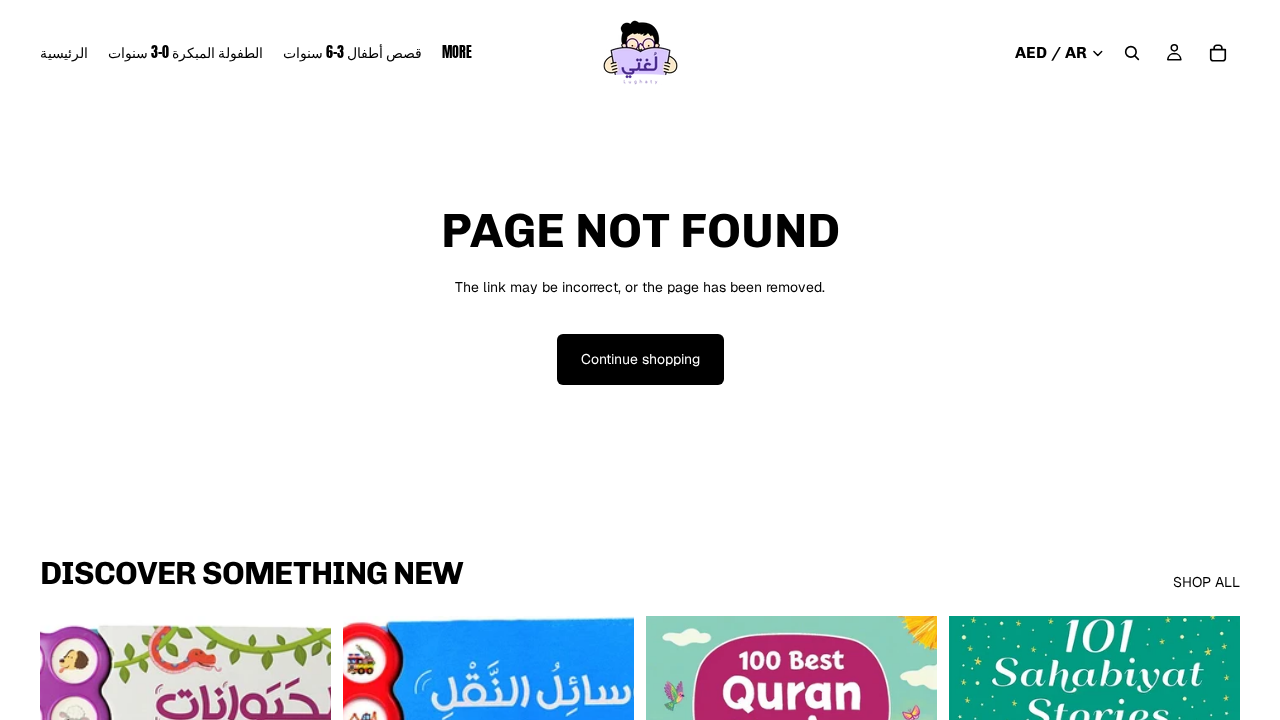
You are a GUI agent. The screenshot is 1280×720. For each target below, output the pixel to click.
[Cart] (1218, 53)
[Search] (1132, 53)
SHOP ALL (1206, 582)
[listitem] (457, 52)
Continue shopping (640, 359)
